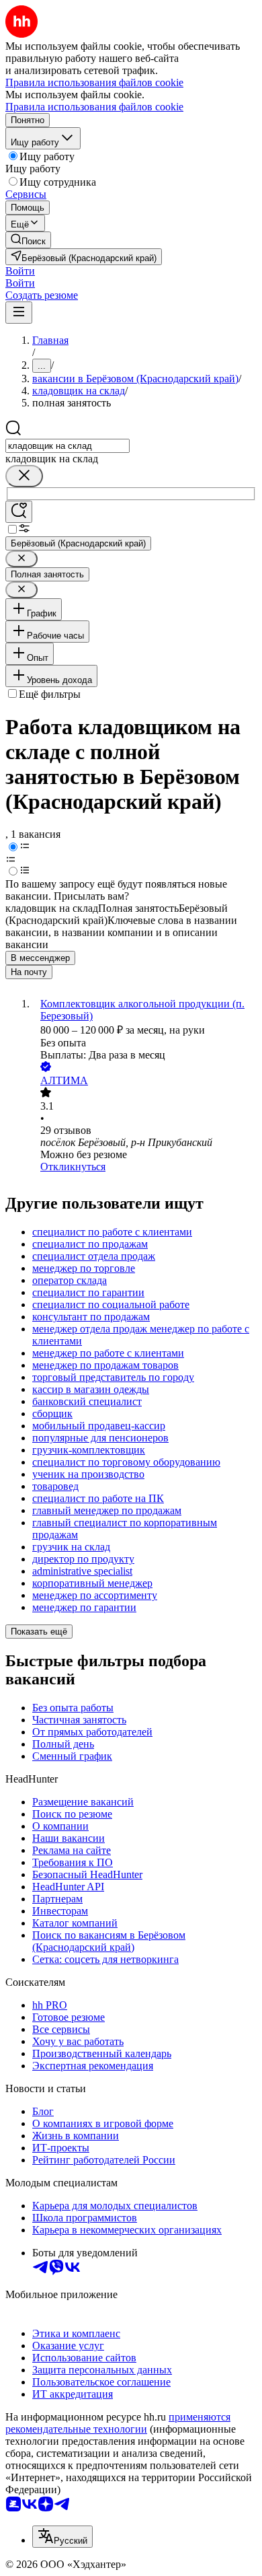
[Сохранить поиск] (19, 512)
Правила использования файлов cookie (94, 107)
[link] (28, 240)
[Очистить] (24, 476)
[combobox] (68, 446)
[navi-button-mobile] (19, 313)
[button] (20, 271)
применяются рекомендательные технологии (118, 2423)
